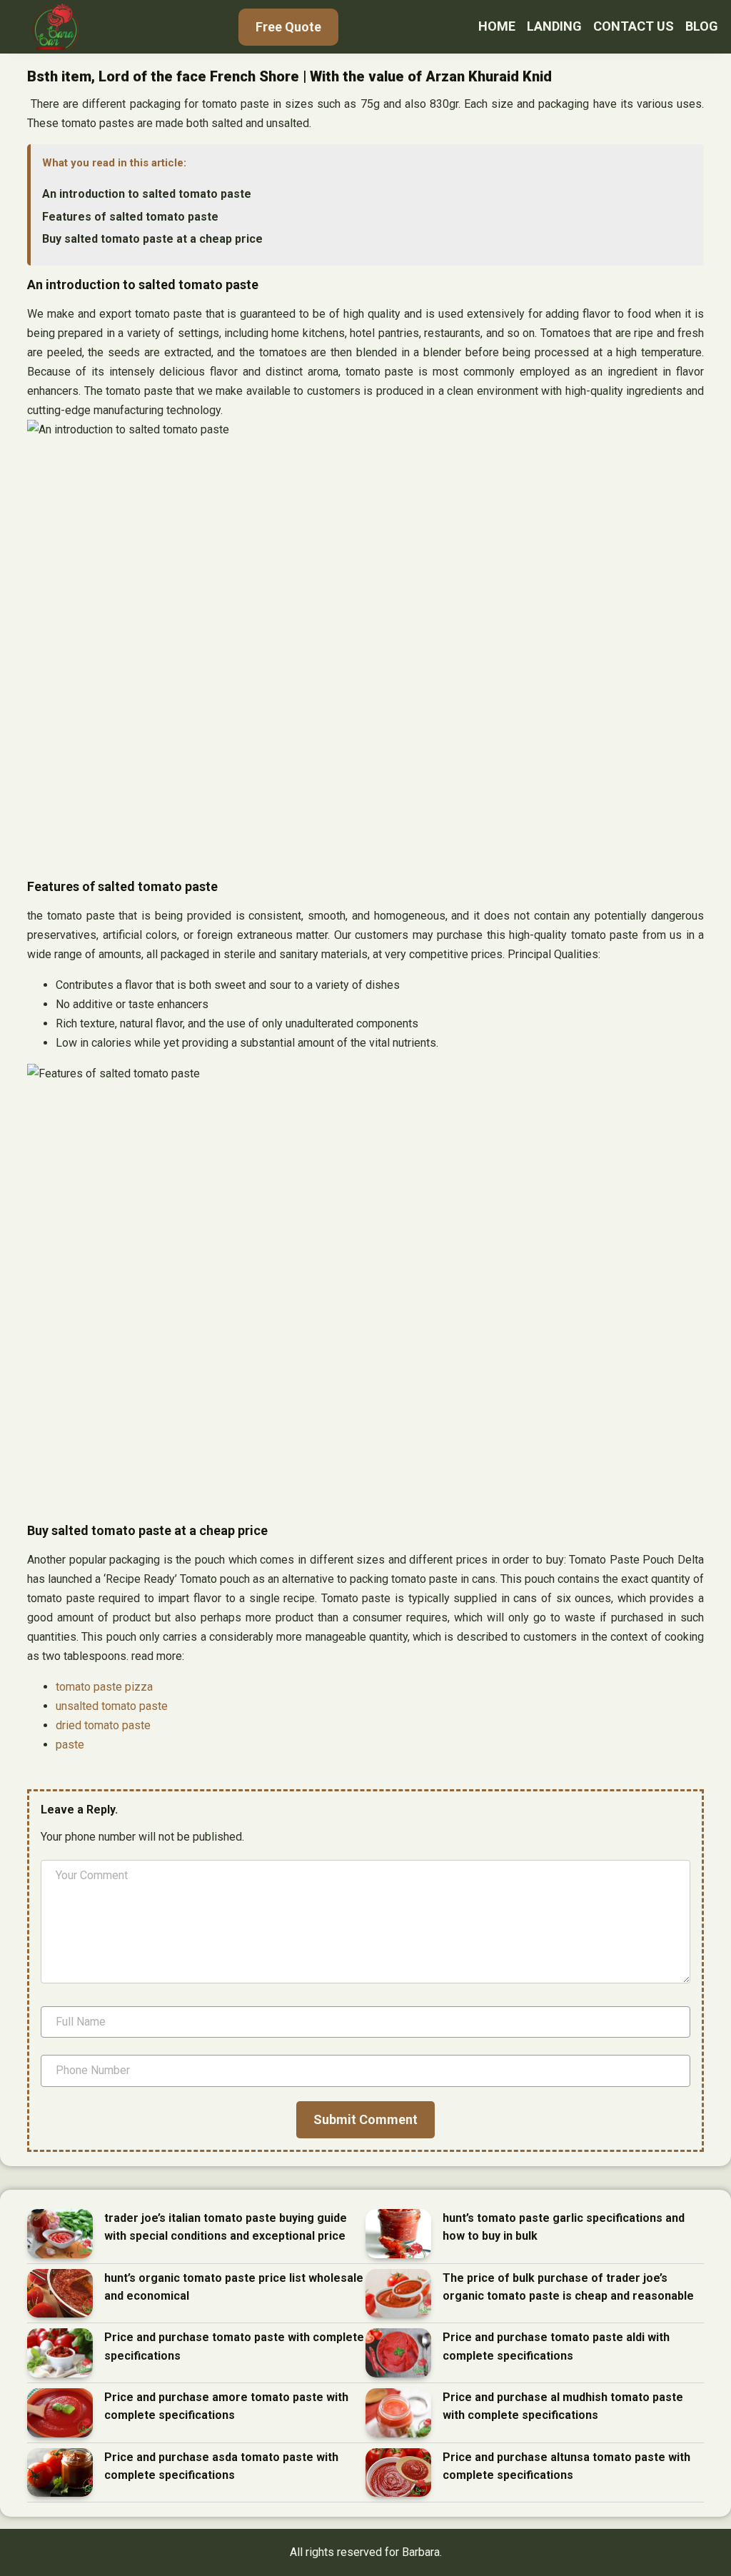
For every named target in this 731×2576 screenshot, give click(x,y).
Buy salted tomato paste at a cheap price (152, 239)
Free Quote (288, 27)
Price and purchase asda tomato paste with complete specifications (221, 2466)
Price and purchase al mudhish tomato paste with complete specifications (563, 2406)
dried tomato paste (103, 1725)
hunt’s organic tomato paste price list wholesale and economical (234, 2287)
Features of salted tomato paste (130, 217)
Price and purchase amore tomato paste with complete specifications (226, 2406)
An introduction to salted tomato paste (147, 194)
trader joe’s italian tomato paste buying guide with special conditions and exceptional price (226, 2227)
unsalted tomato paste (112, 1706)
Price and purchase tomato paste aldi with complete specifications (556, 2346)
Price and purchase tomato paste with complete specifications (234, 2346)
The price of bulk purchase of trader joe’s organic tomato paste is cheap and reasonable (568, 2287)
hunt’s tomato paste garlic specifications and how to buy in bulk (564, 2227)
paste (70, 1745)
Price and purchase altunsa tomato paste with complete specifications (566, 2466)
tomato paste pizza (104, 1687)
